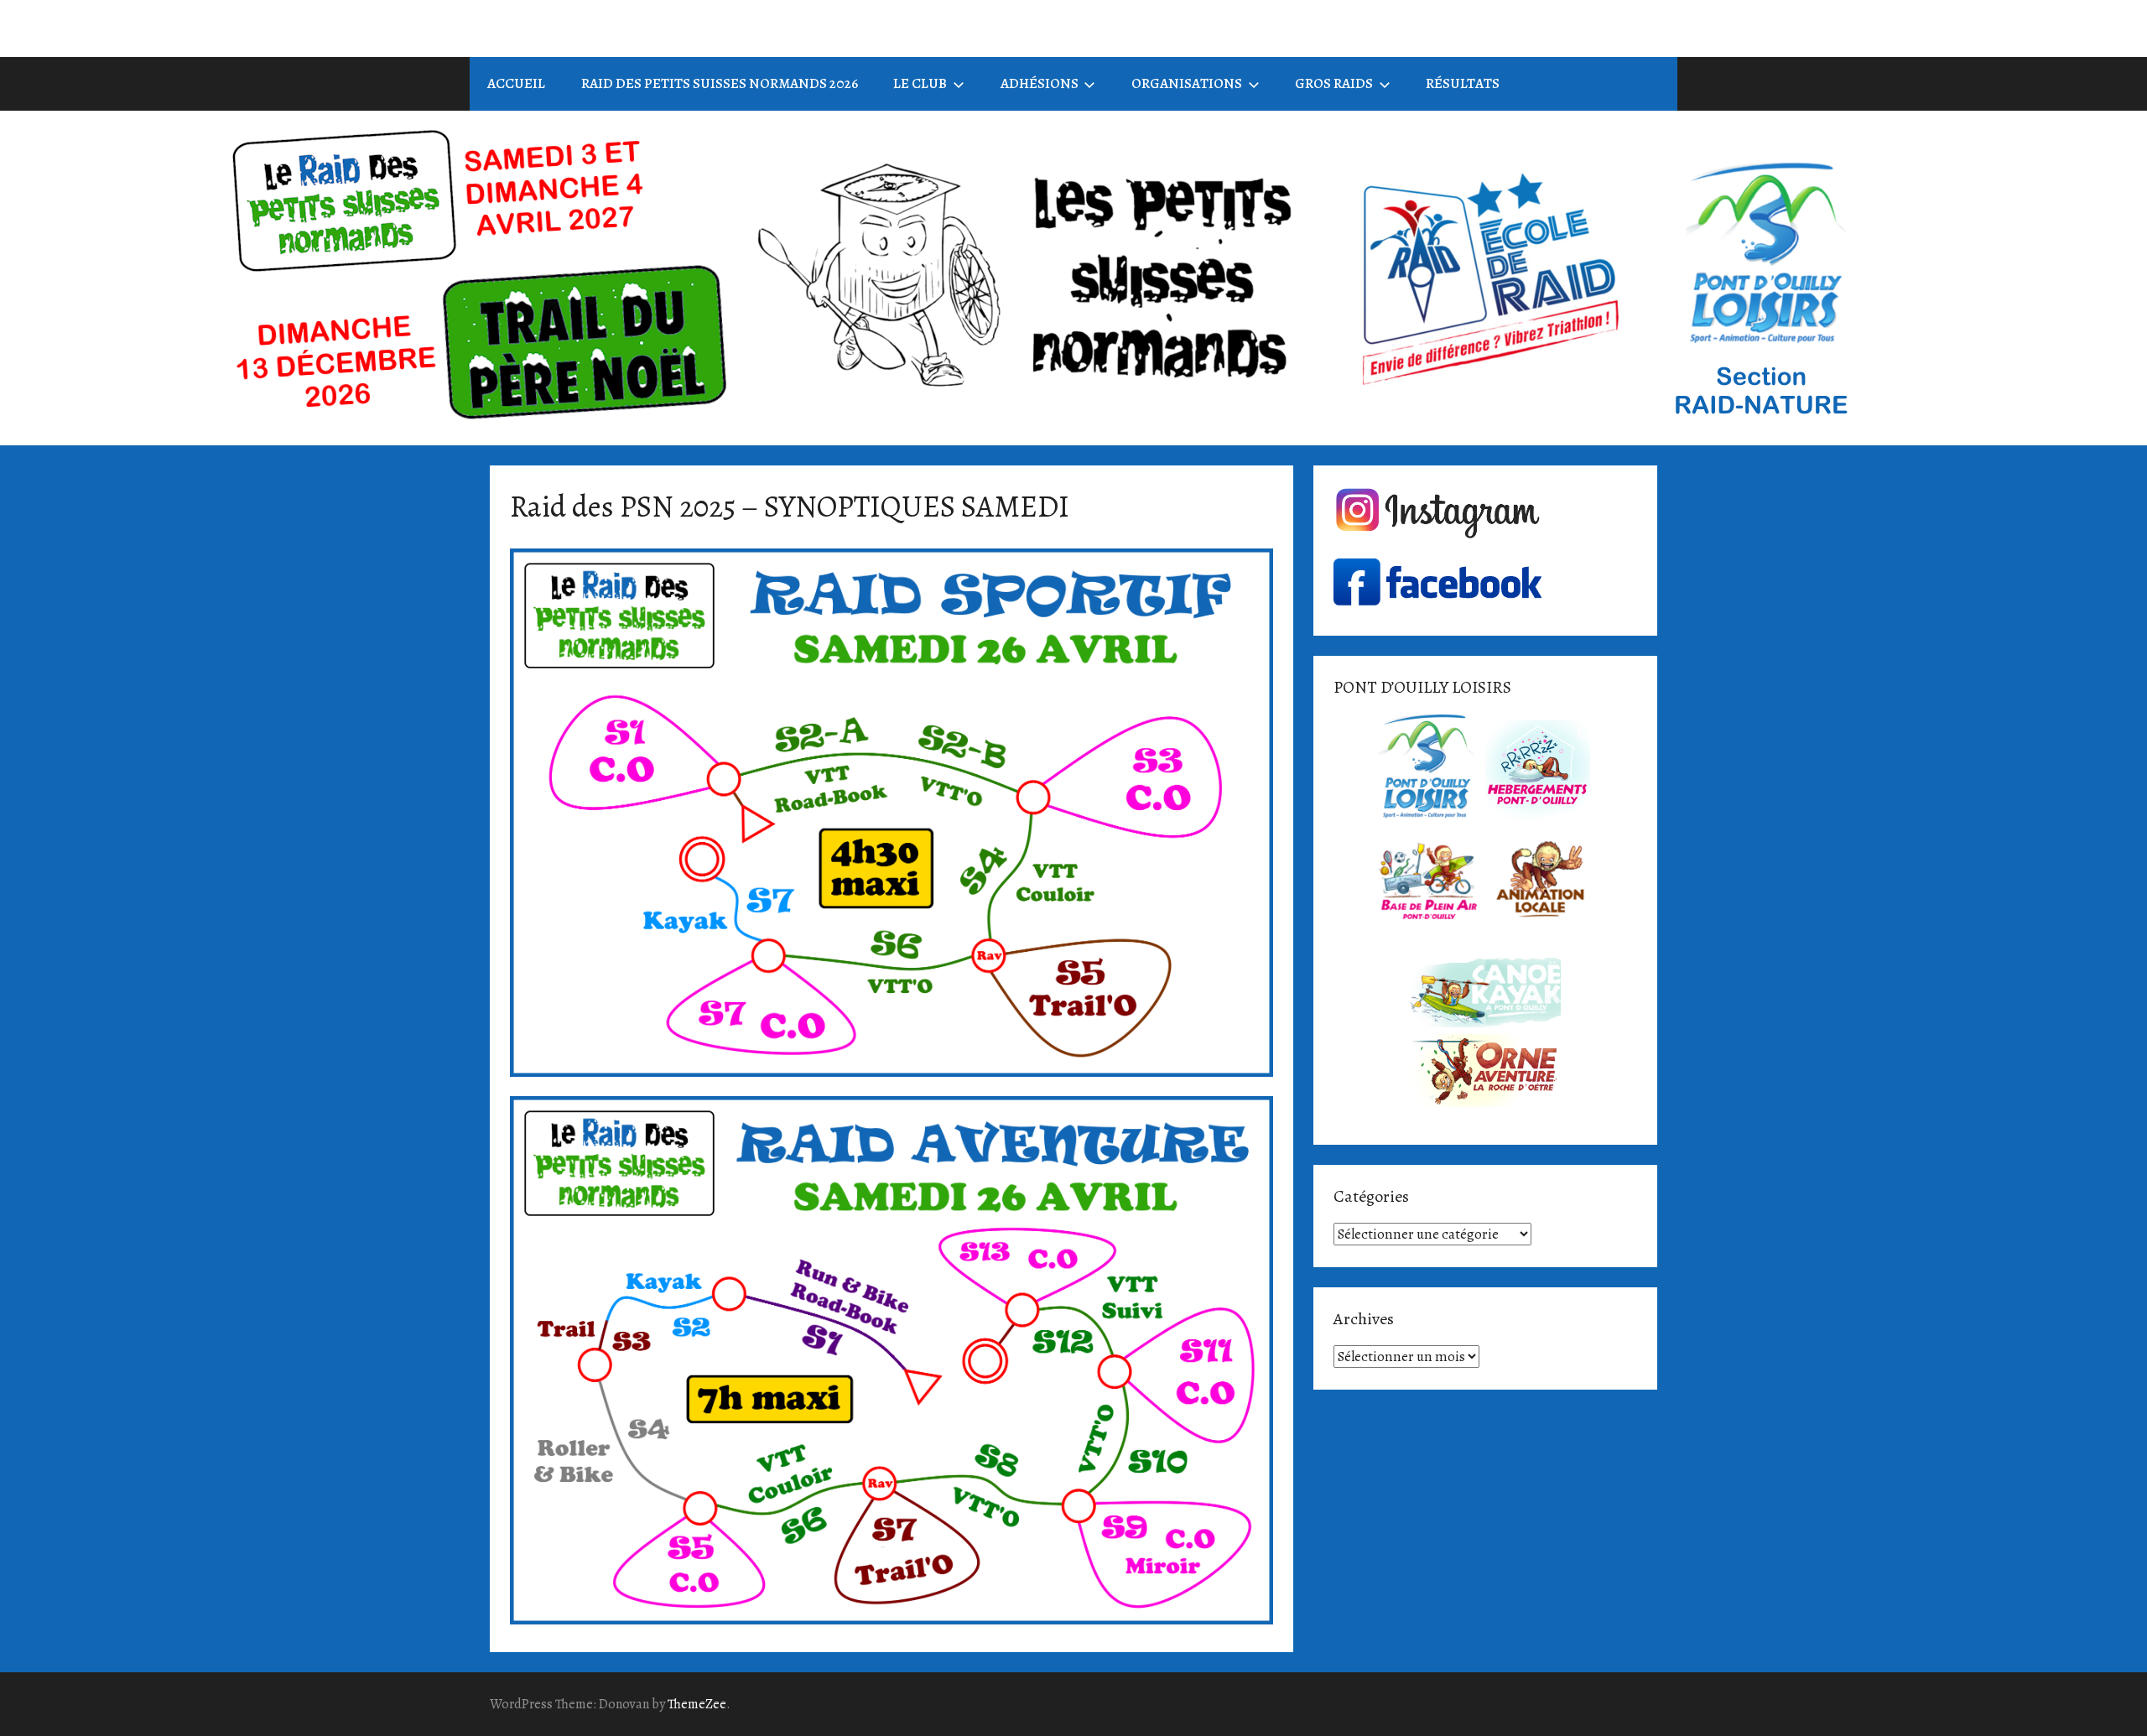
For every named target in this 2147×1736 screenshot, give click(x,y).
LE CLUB (920, 83)
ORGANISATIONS (1187, 83)
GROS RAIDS (1334, 83)
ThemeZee (697, 1704)
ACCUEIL (516, 83)
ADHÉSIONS (1040, 83)
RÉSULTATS (1463, 83)
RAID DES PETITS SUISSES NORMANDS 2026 (720, 83)
